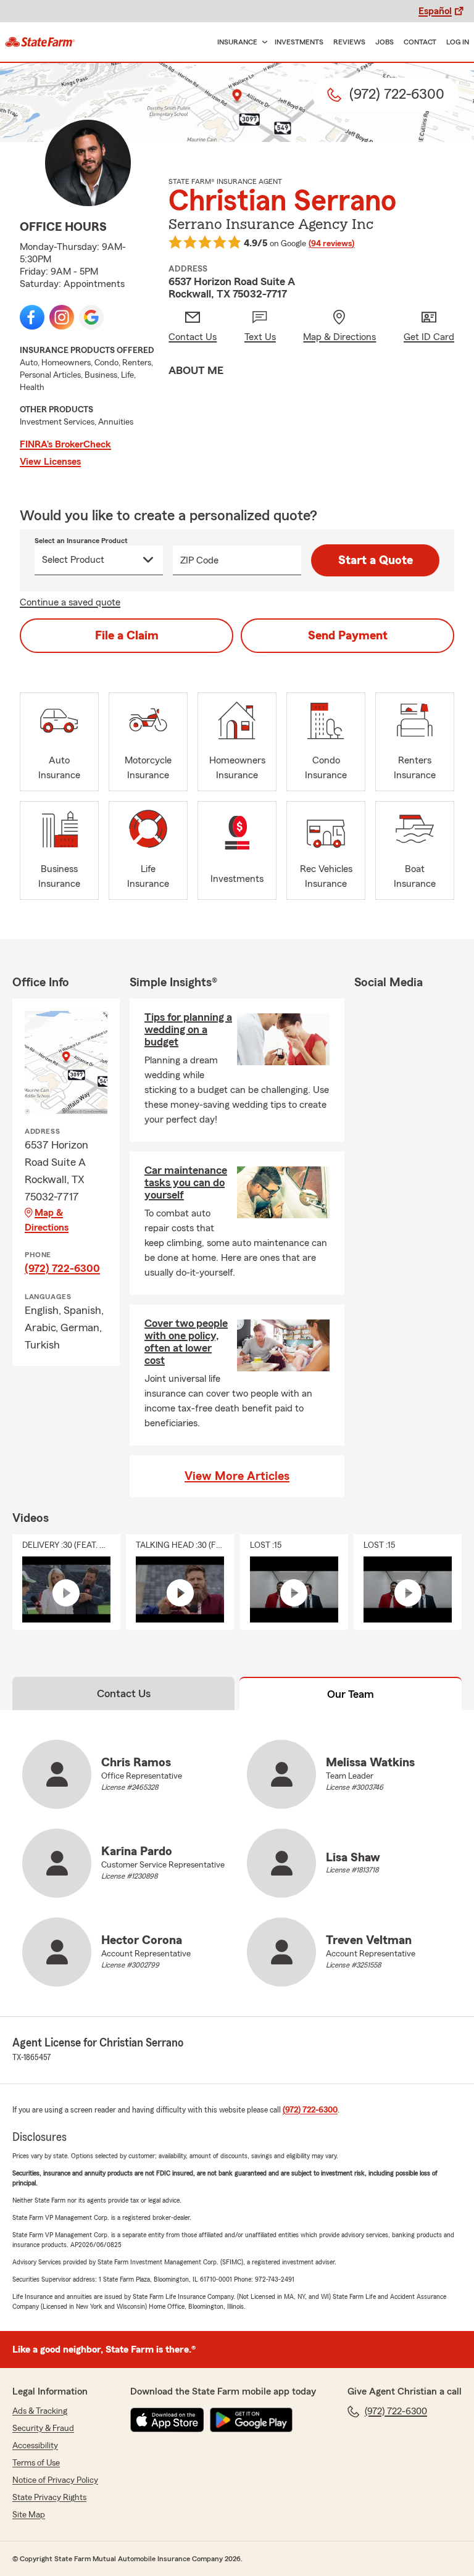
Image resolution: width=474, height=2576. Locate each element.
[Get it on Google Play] (251, 2420)
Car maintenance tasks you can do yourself (186, 1182)
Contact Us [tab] (124, 1693)
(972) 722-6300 (62, 1268)
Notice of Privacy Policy (55, 2480)
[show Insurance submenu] (262, 42)
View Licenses (50, 462)
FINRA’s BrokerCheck (65, 444)
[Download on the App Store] (167, 2420)
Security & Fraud (43, 2429)
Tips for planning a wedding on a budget (188, 1029)
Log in (458, 42)
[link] (40, 42)
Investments (299, 42)
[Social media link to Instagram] (62, 317)
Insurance (237, 42)
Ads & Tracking (40, 2411)
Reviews (349, 42)
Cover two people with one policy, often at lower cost (186, 1342)
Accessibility (35, 2446)
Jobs (385, 42)
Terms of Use (36, 2463)
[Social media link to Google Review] (91, 317)
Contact (420, 42)
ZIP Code (199, 560)
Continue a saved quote (70, 602)
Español (435, 11)
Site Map (29, 2515)
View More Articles (237, 1476)
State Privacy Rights (49, 2498)
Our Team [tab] (351, 1694)
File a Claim (127, 636)
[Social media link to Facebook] (32, 317)
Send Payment (348, 636)
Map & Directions (47, 1220)
